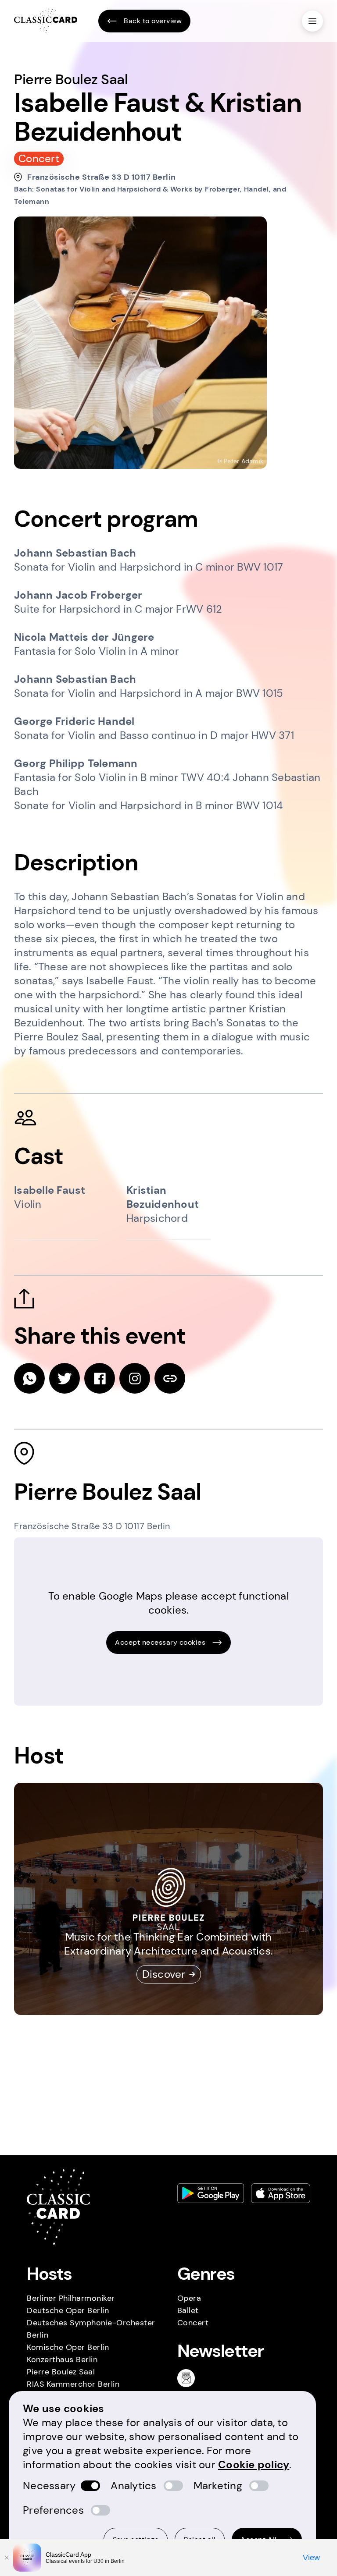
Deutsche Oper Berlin (68, 2310)
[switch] (90, 2486)
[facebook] (100, 1378)
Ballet (188, 2310)
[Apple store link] (281, 2193)
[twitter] (65, 1378)
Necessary (49, 2486)
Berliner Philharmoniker (71, 2298)
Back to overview (153, 21)
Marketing (218, 2486)
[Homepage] (46, 21)
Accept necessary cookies (160, 1642)
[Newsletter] (190, 2378)
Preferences (53, 2510)
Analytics (133, 2486)
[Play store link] (211, 2193)
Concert (193, 2323)
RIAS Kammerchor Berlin (73, 2384)
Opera (189, 2298)
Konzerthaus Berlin (62, 2360)
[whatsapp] (29, 1378)
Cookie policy (254, 2464)
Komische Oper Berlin (68, 2347)
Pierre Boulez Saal (61, 2372)
